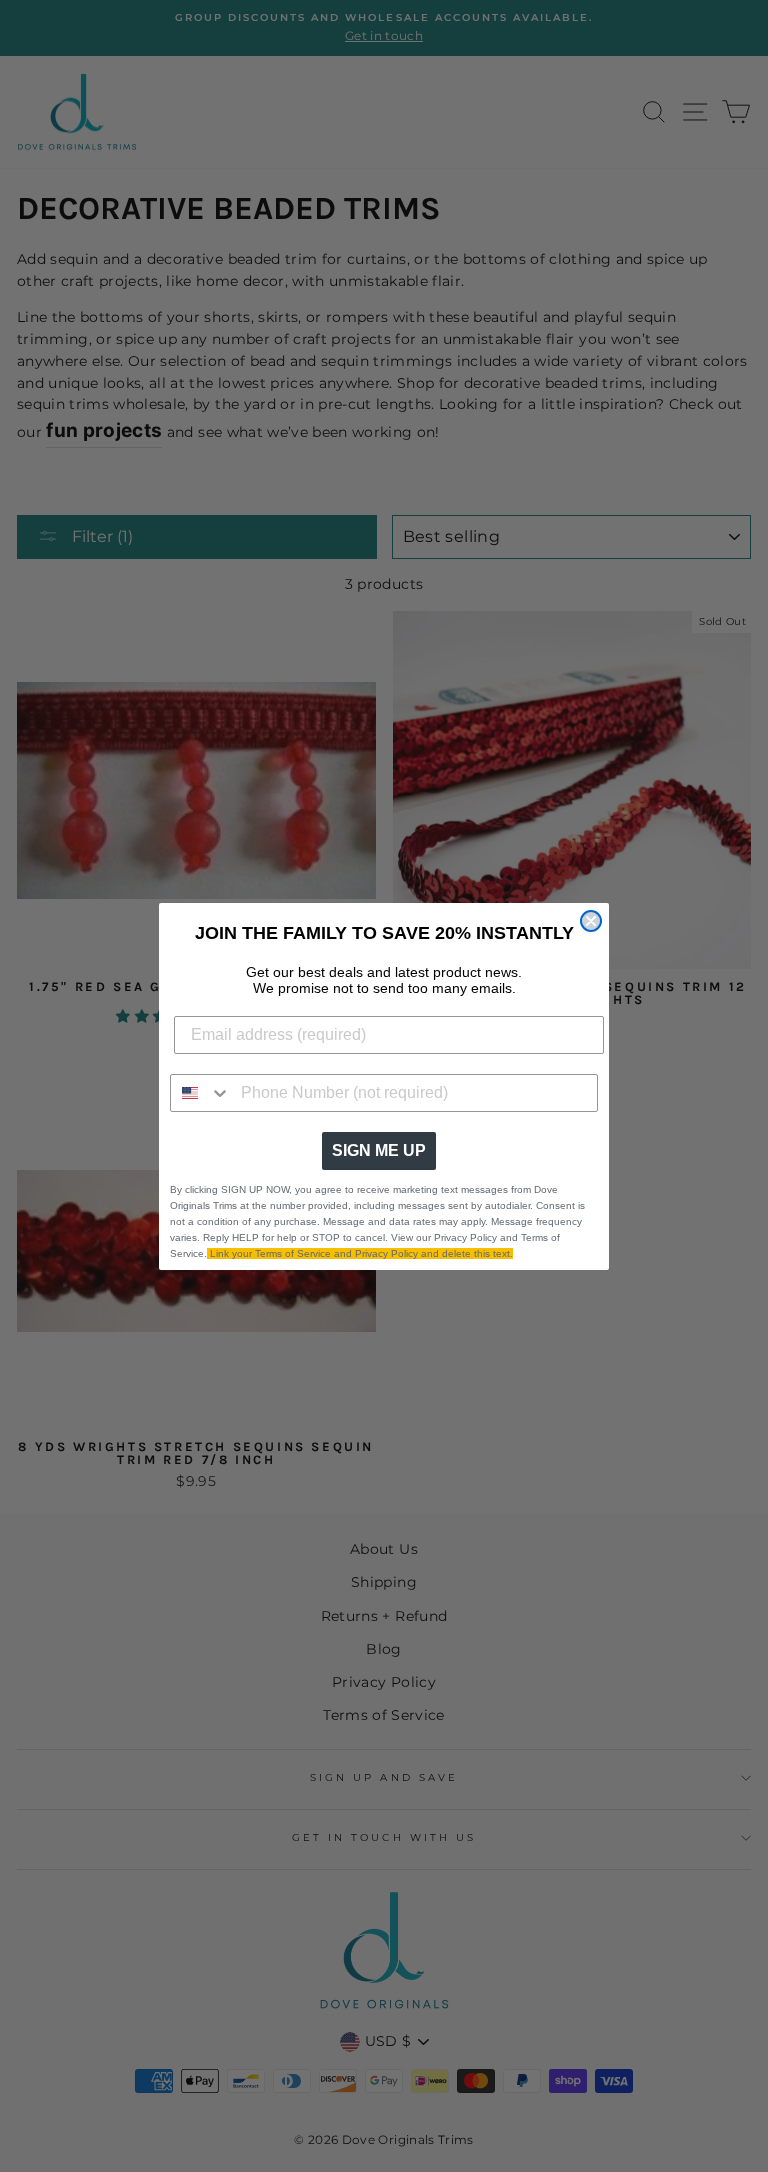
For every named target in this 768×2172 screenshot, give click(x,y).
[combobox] (201, 1093)
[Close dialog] (591, 921)
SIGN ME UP (379, 1150)
